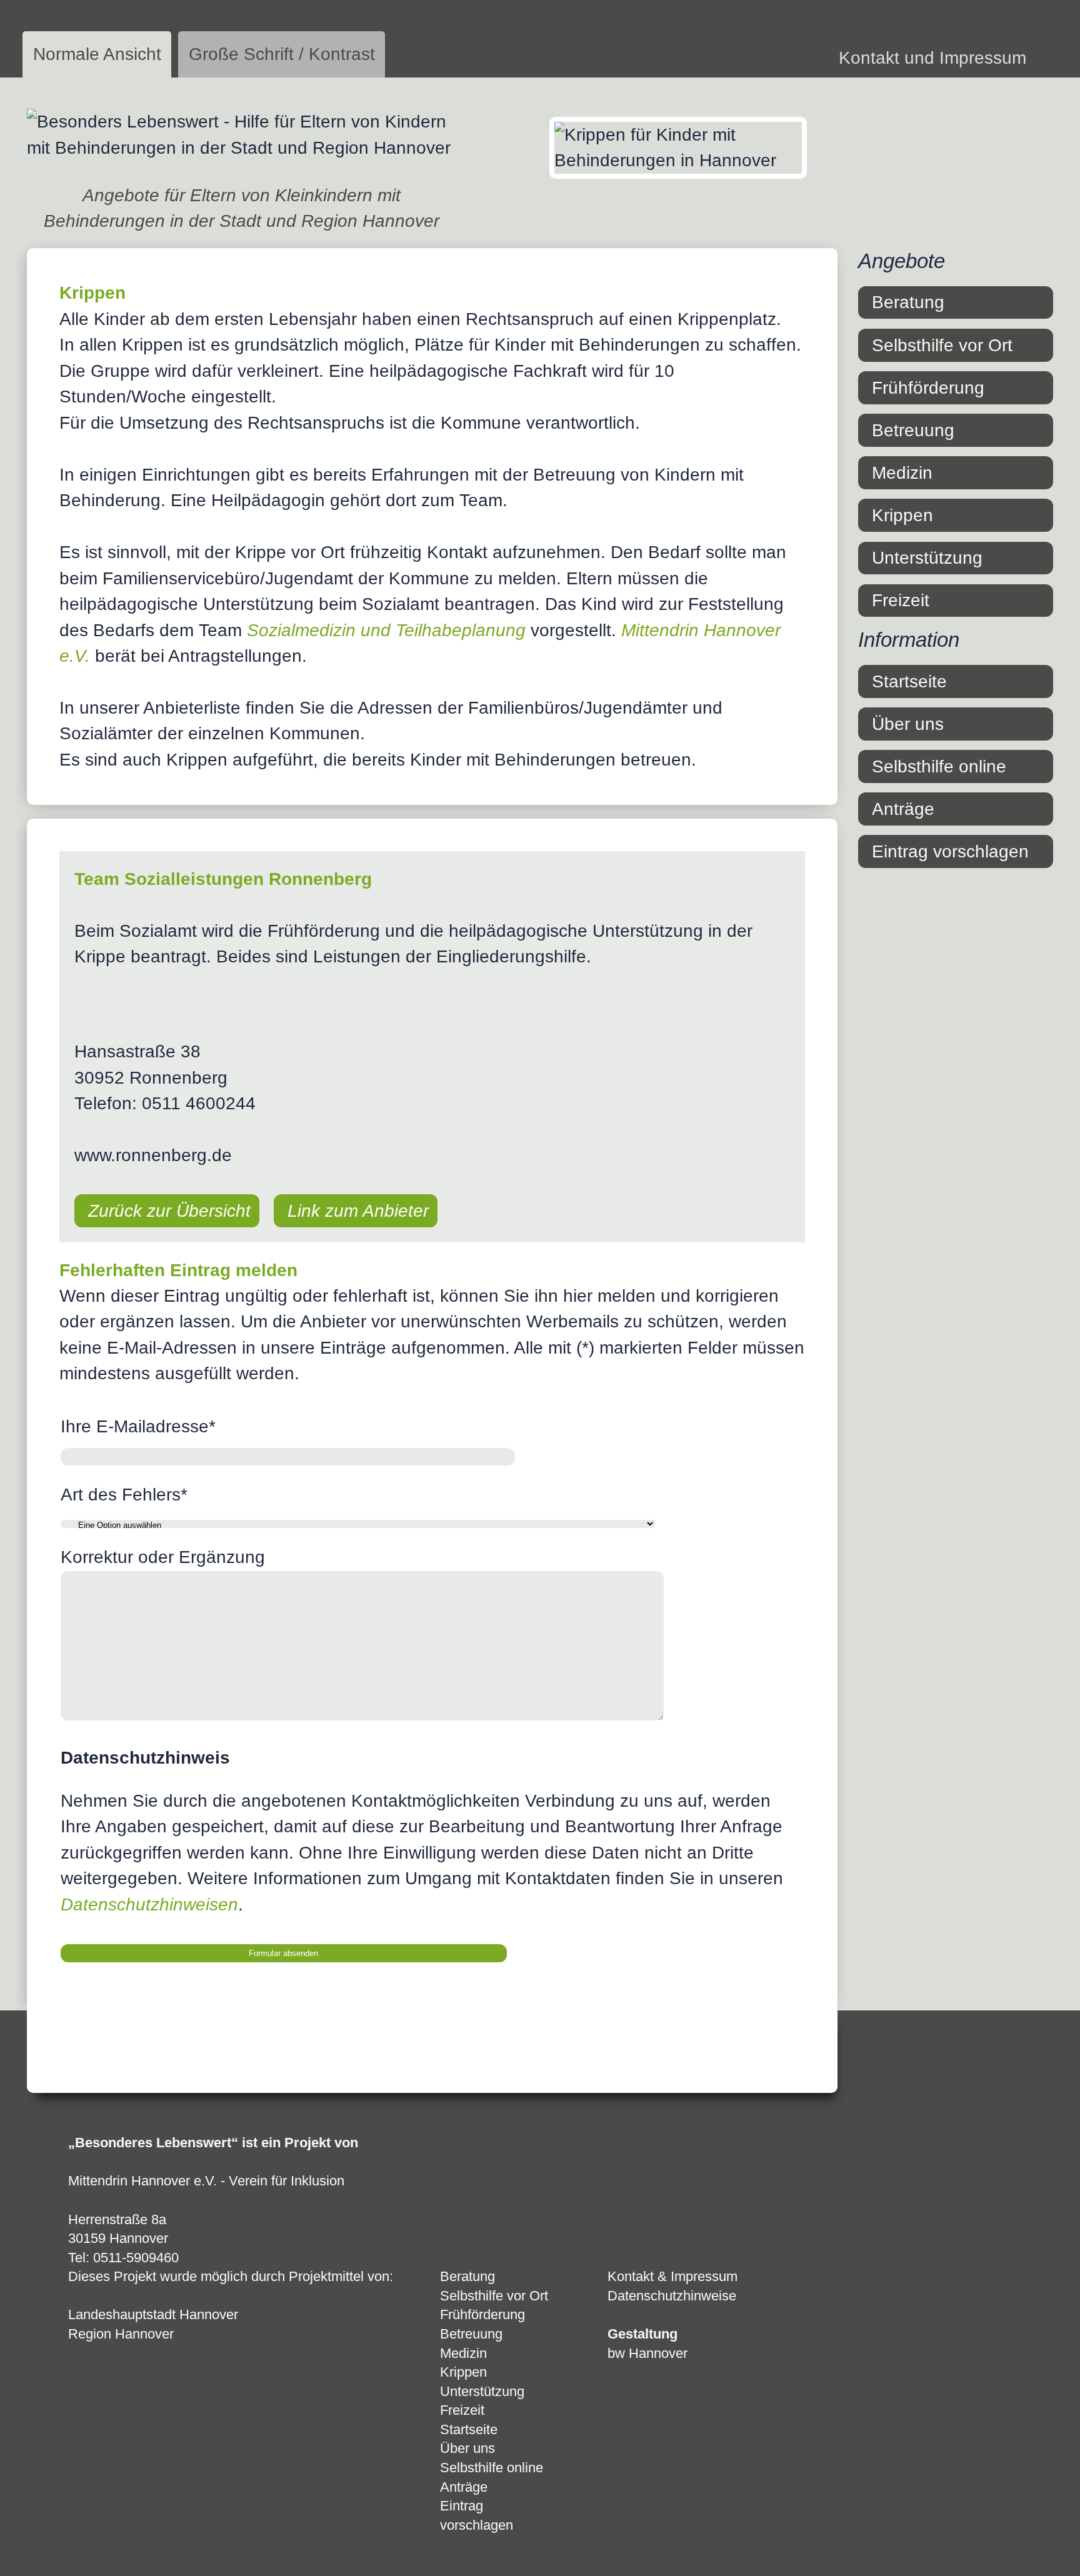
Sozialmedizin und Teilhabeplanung (386, 630)
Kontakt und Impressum (932, 58)
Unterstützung (927, 558)
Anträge (903, 809)
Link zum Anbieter (358, 1211)
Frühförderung (928, 388)
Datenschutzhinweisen (149, 1905)
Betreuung (913, 430)
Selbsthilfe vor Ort (942, 345)
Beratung (908, 302)
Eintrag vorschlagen (950, 851)
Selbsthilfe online (939, 766)
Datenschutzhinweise (672, 2296)
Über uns (908, 724)
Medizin (902, 473)
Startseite (909, 681)
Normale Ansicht (97, 54)
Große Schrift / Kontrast (282, 54)
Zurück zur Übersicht (169, 1211)
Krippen (902, 515)
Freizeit (901, 600)
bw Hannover (647, 2353)
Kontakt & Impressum (672, 2276)
